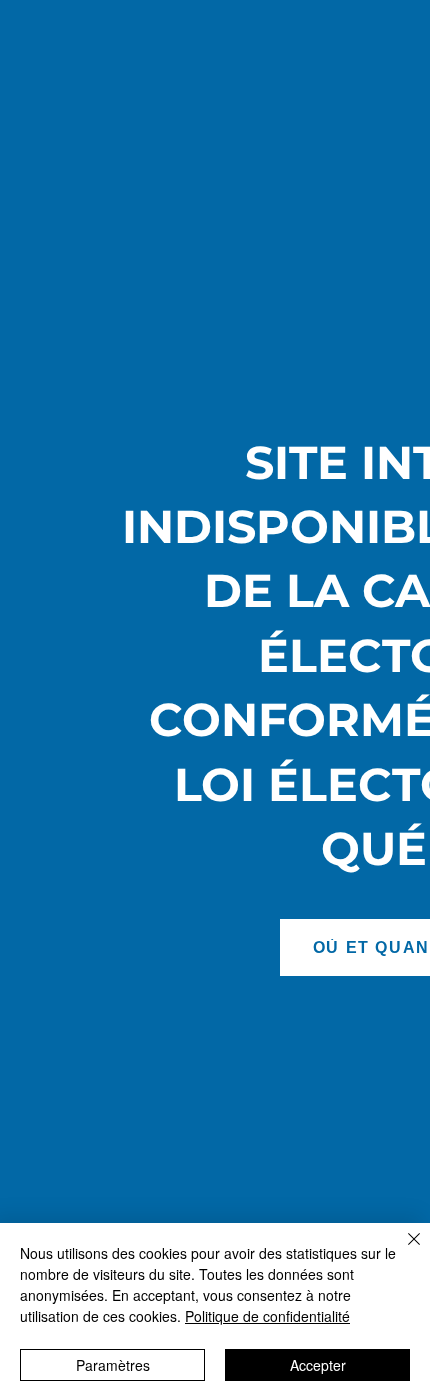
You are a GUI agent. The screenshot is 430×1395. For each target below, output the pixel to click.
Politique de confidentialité (267, 1316)
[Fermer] (402, 1251)
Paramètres (113, 1365)
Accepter (318, 1365)
